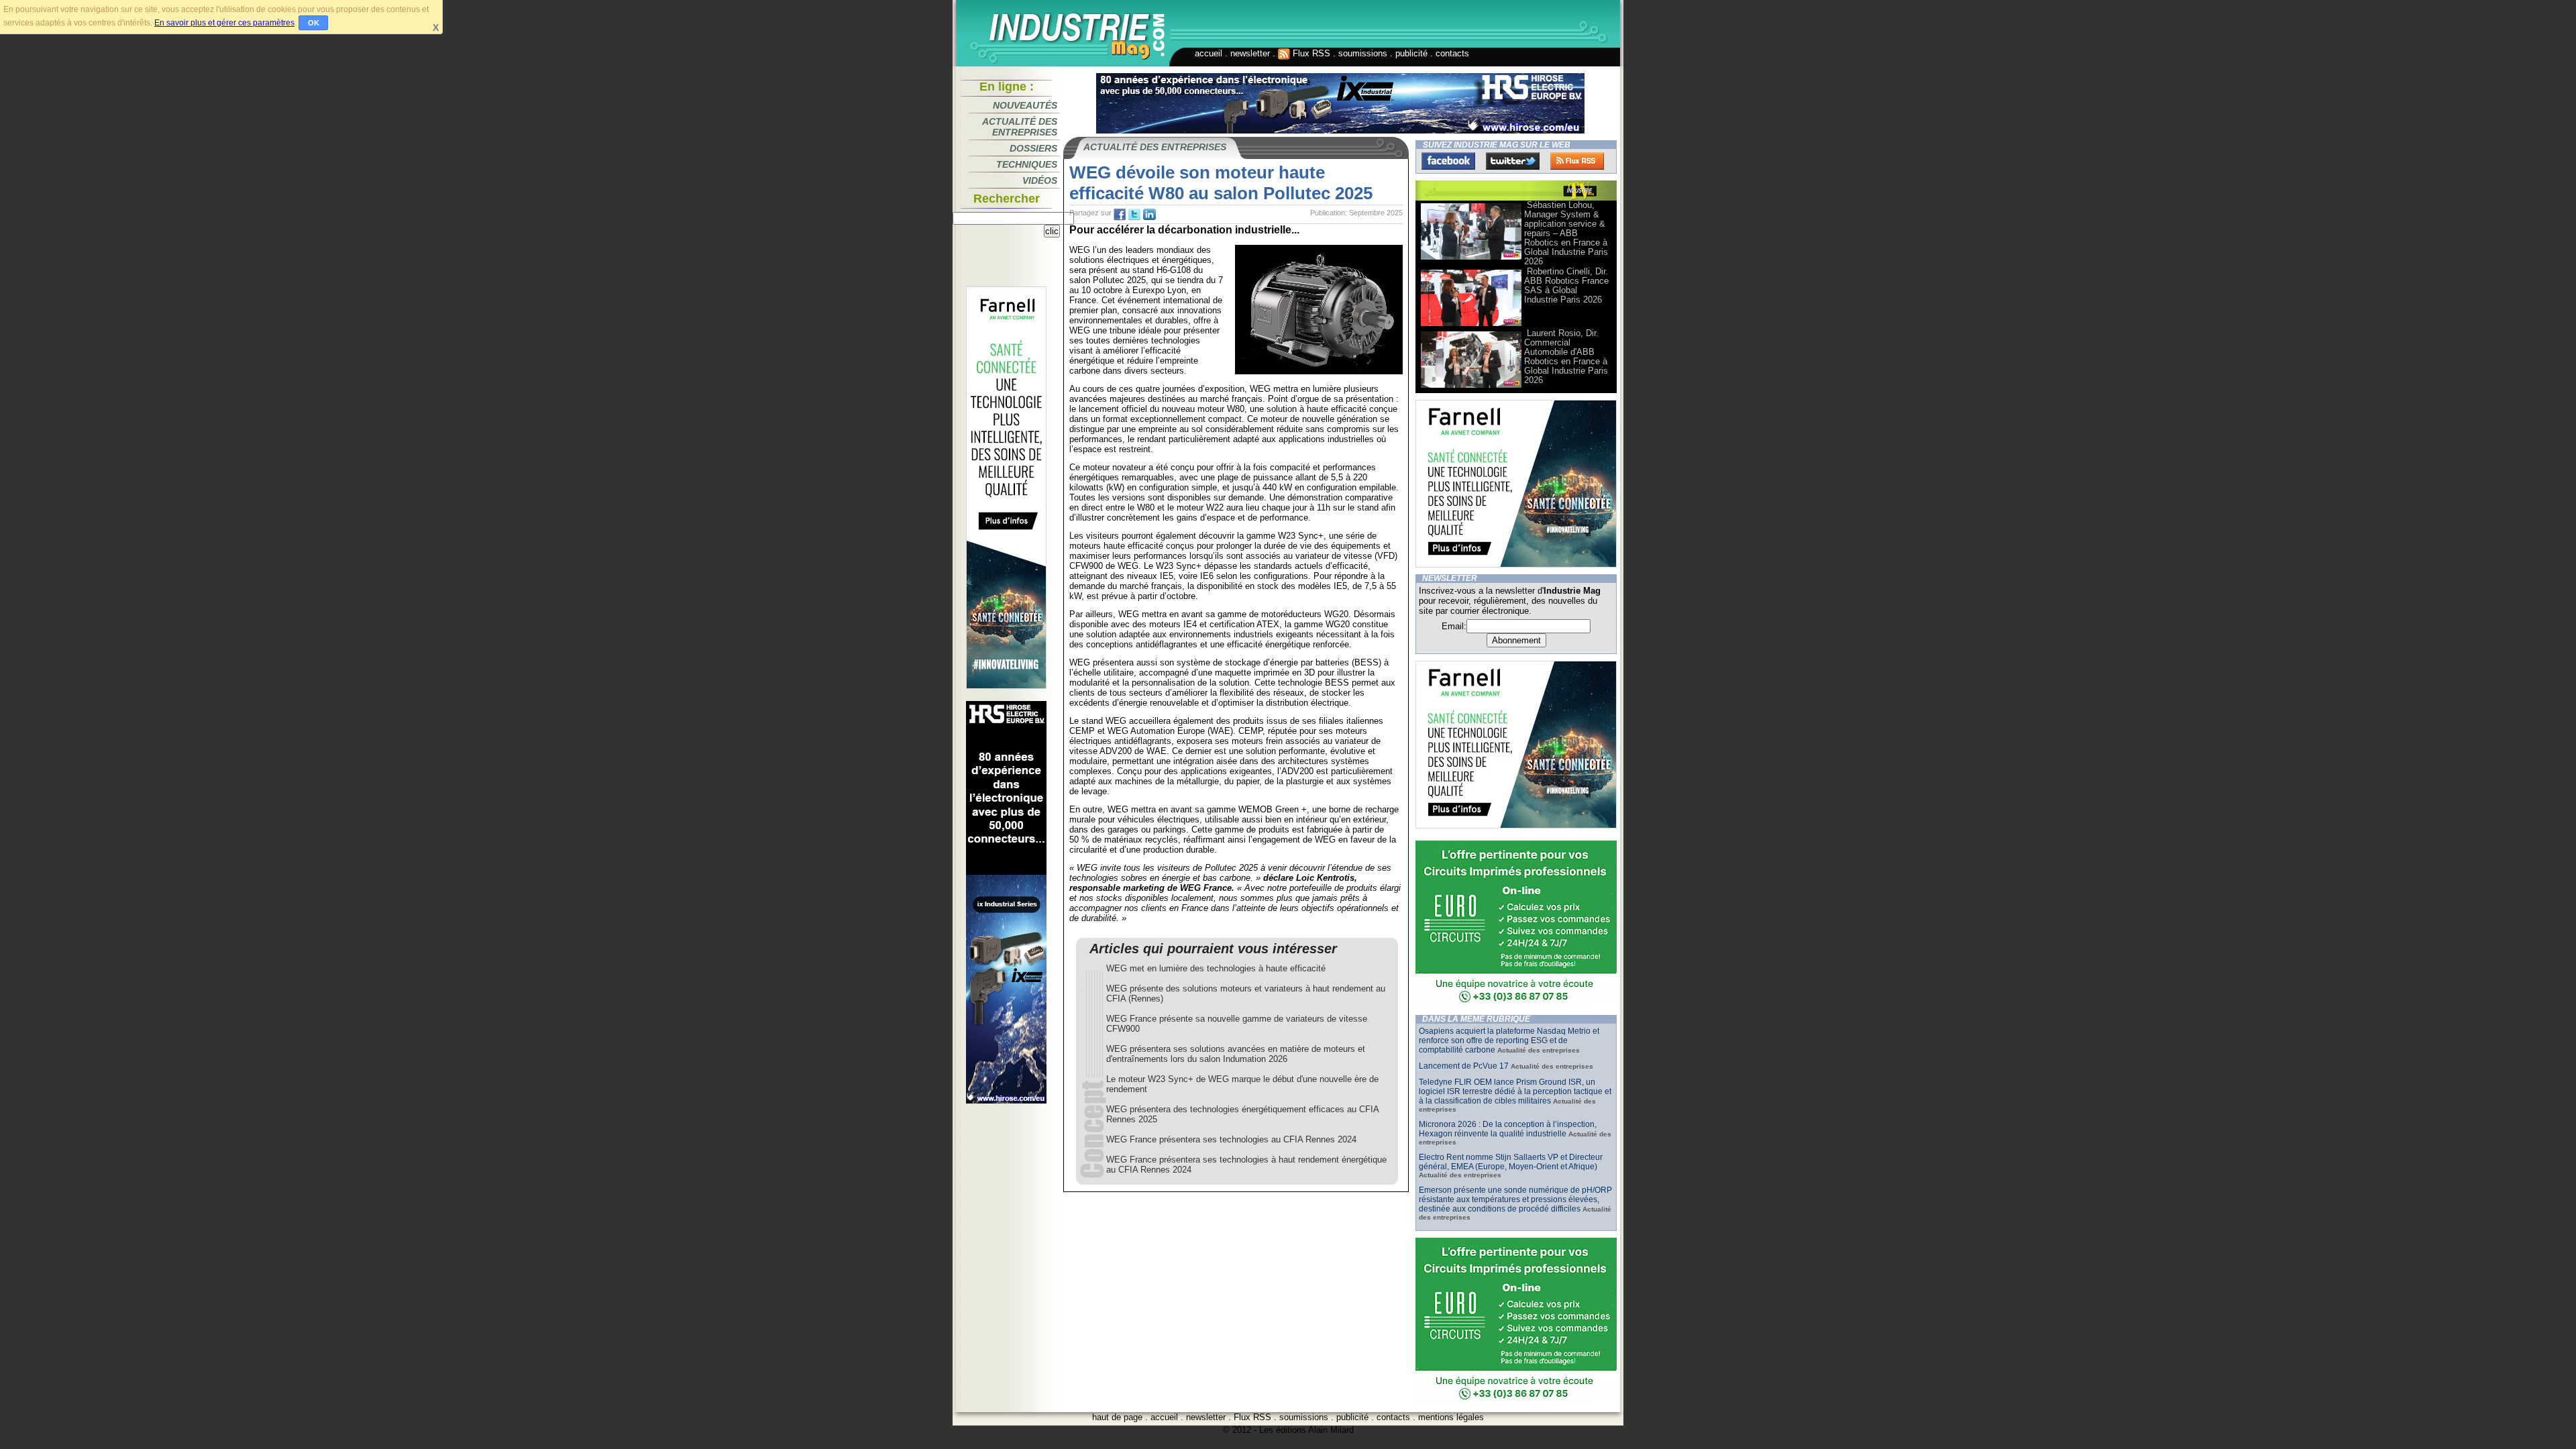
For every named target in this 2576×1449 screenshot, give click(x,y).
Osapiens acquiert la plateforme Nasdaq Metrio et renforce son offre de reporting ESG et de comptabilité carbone (1509, 1040)
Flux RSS (1310, 53)
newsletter (1250, 53)
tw (1134, 215)
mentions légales (1451, 1417)
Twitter (1513, 161)
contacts (1452, 53)
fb (1120, 215)
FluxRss (1577, 161)
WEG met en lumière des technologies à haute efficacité (1216, 968)
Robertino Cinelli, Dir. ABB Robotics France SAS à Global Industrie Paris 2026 (1566, 285)
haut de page (1117, 1417)
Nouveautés (1025, 105)
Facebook (1448, 161)
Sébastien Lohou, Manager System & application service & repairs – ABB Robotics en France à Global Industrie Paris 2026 (1566, 233)
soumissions (1363, 53)
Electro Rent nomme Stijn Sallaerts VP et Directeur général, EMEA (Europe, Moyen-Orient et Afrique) (1511, 1162)
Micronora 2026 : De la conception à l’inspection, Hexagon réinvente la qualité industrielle (1508, 1129)
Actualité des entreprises (1020, 127)
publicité (1411, 53)
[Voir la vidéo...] (1471, 259)
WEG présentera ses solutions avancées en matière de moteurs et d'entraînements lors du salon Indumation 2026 (1236, 1054)
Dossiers (1033, 148)
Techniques (1027, 164)
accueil (1209, 53)
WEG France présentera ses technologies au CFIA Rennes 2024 (1231, 1139)
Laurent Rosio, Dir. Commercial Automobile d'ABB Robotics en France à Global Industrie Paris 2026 (1566, 357)
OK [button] (314, 23)
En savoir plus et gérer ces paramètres (224, 23)
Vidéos (1040, 180)
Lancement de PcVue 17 (1464, 1066)
